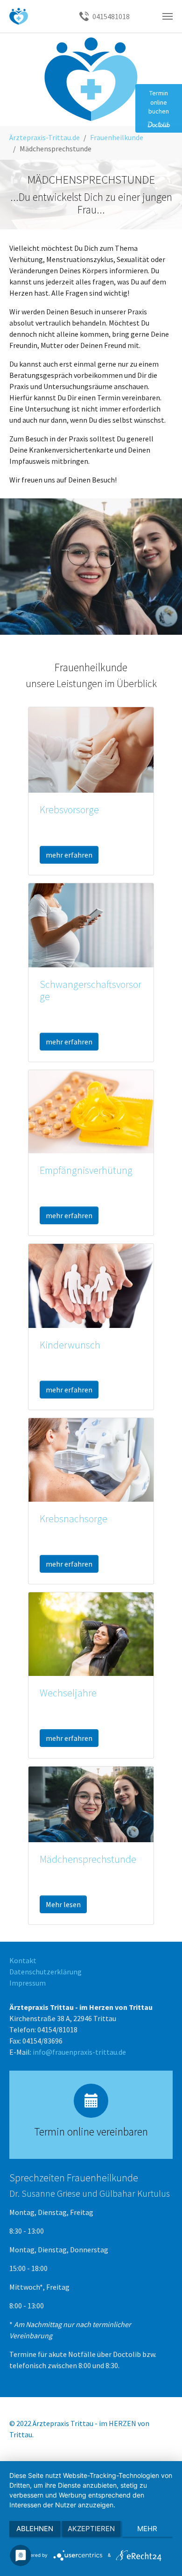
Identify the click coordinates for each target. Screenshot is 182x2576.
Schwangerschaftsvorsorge (91, 990)
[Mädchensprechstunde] (91, 1803)
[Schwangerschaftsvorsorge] (91, 924)
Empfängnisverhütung (86, 1170)
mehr (147, 2529)
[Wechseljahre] (91, 1633)
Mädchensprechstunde (88, 1859)
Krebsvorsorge (69, 810)
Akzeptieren (91, 2529)
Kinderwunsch (70, 1345)
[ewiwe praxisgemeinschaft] (19, 16)
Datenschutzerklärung (45, 1972)
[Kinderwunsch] (91, 1285)
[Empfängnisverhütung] (91, 1111)
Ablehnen (35, 2529)
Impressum (28, 1983)
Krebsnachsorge (73, 1519)
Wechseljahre (68, 1693)
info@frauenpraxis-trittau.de (79, 2052)
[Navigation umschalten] (168, 16)
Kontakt (23, 1960)
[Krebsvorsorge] (91, 749)
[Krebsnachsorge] (91, 1459)
